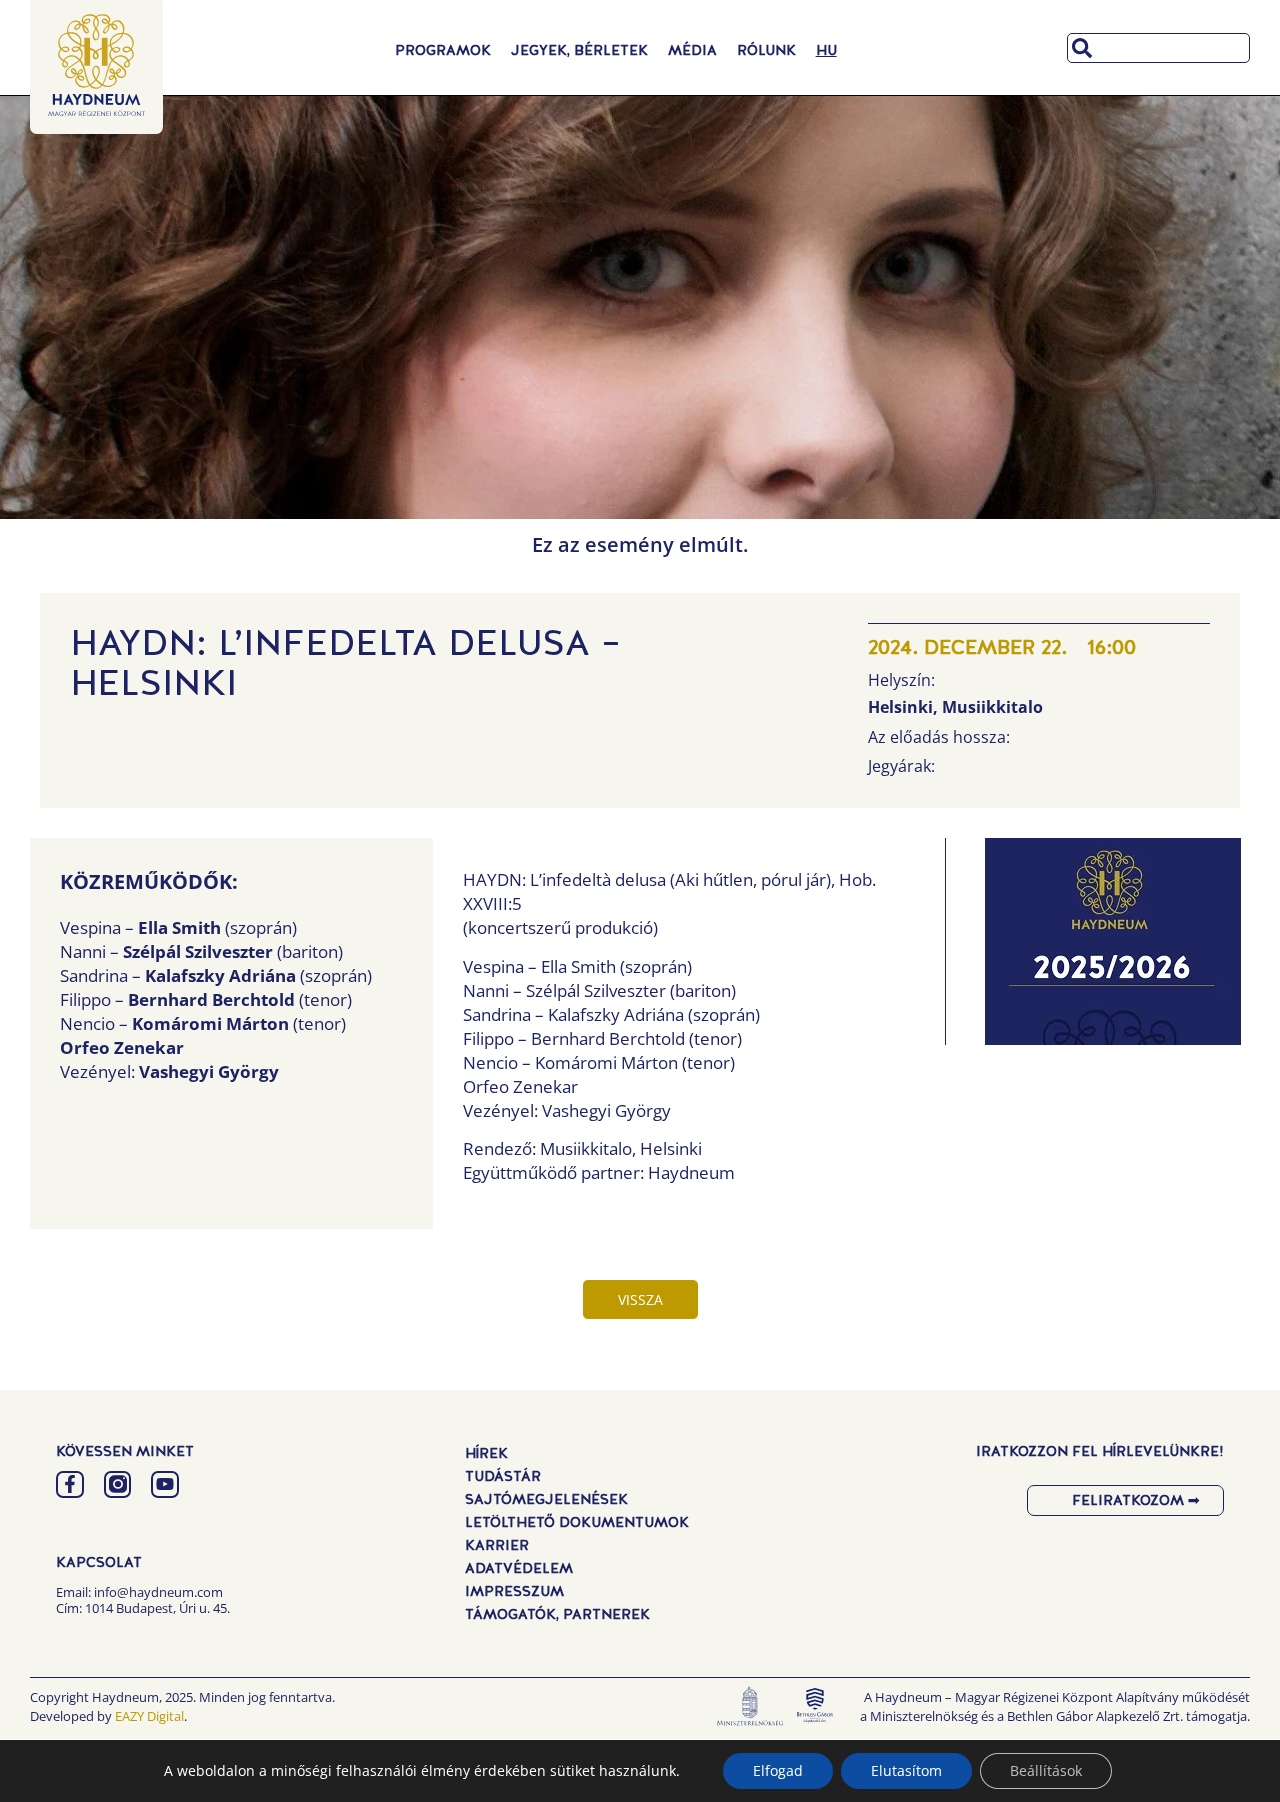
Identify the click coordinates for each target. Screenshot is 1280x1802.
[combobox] (1158, 48)
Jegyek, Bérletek (579, 50)
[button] (1112, 947)
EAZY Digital (149, 1716)
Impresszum (514, 1591)
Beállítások (1046, 1770)
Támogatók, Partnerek (557, 1614)
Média (692, 50)
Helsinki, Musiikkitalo (955, 707)
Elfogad (778, 1770)
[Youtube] (165, 1485)
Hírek (486, 1453)
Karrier (497, 1545)
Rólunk (766, 50)
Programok (443, 50)
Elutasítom (906, 1770)
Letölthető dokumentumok (577, 1522)
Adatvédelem (519, 1568)
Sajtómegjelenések (546, 1499)
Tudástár (503, 1476)
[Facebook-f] (70, 1485)
